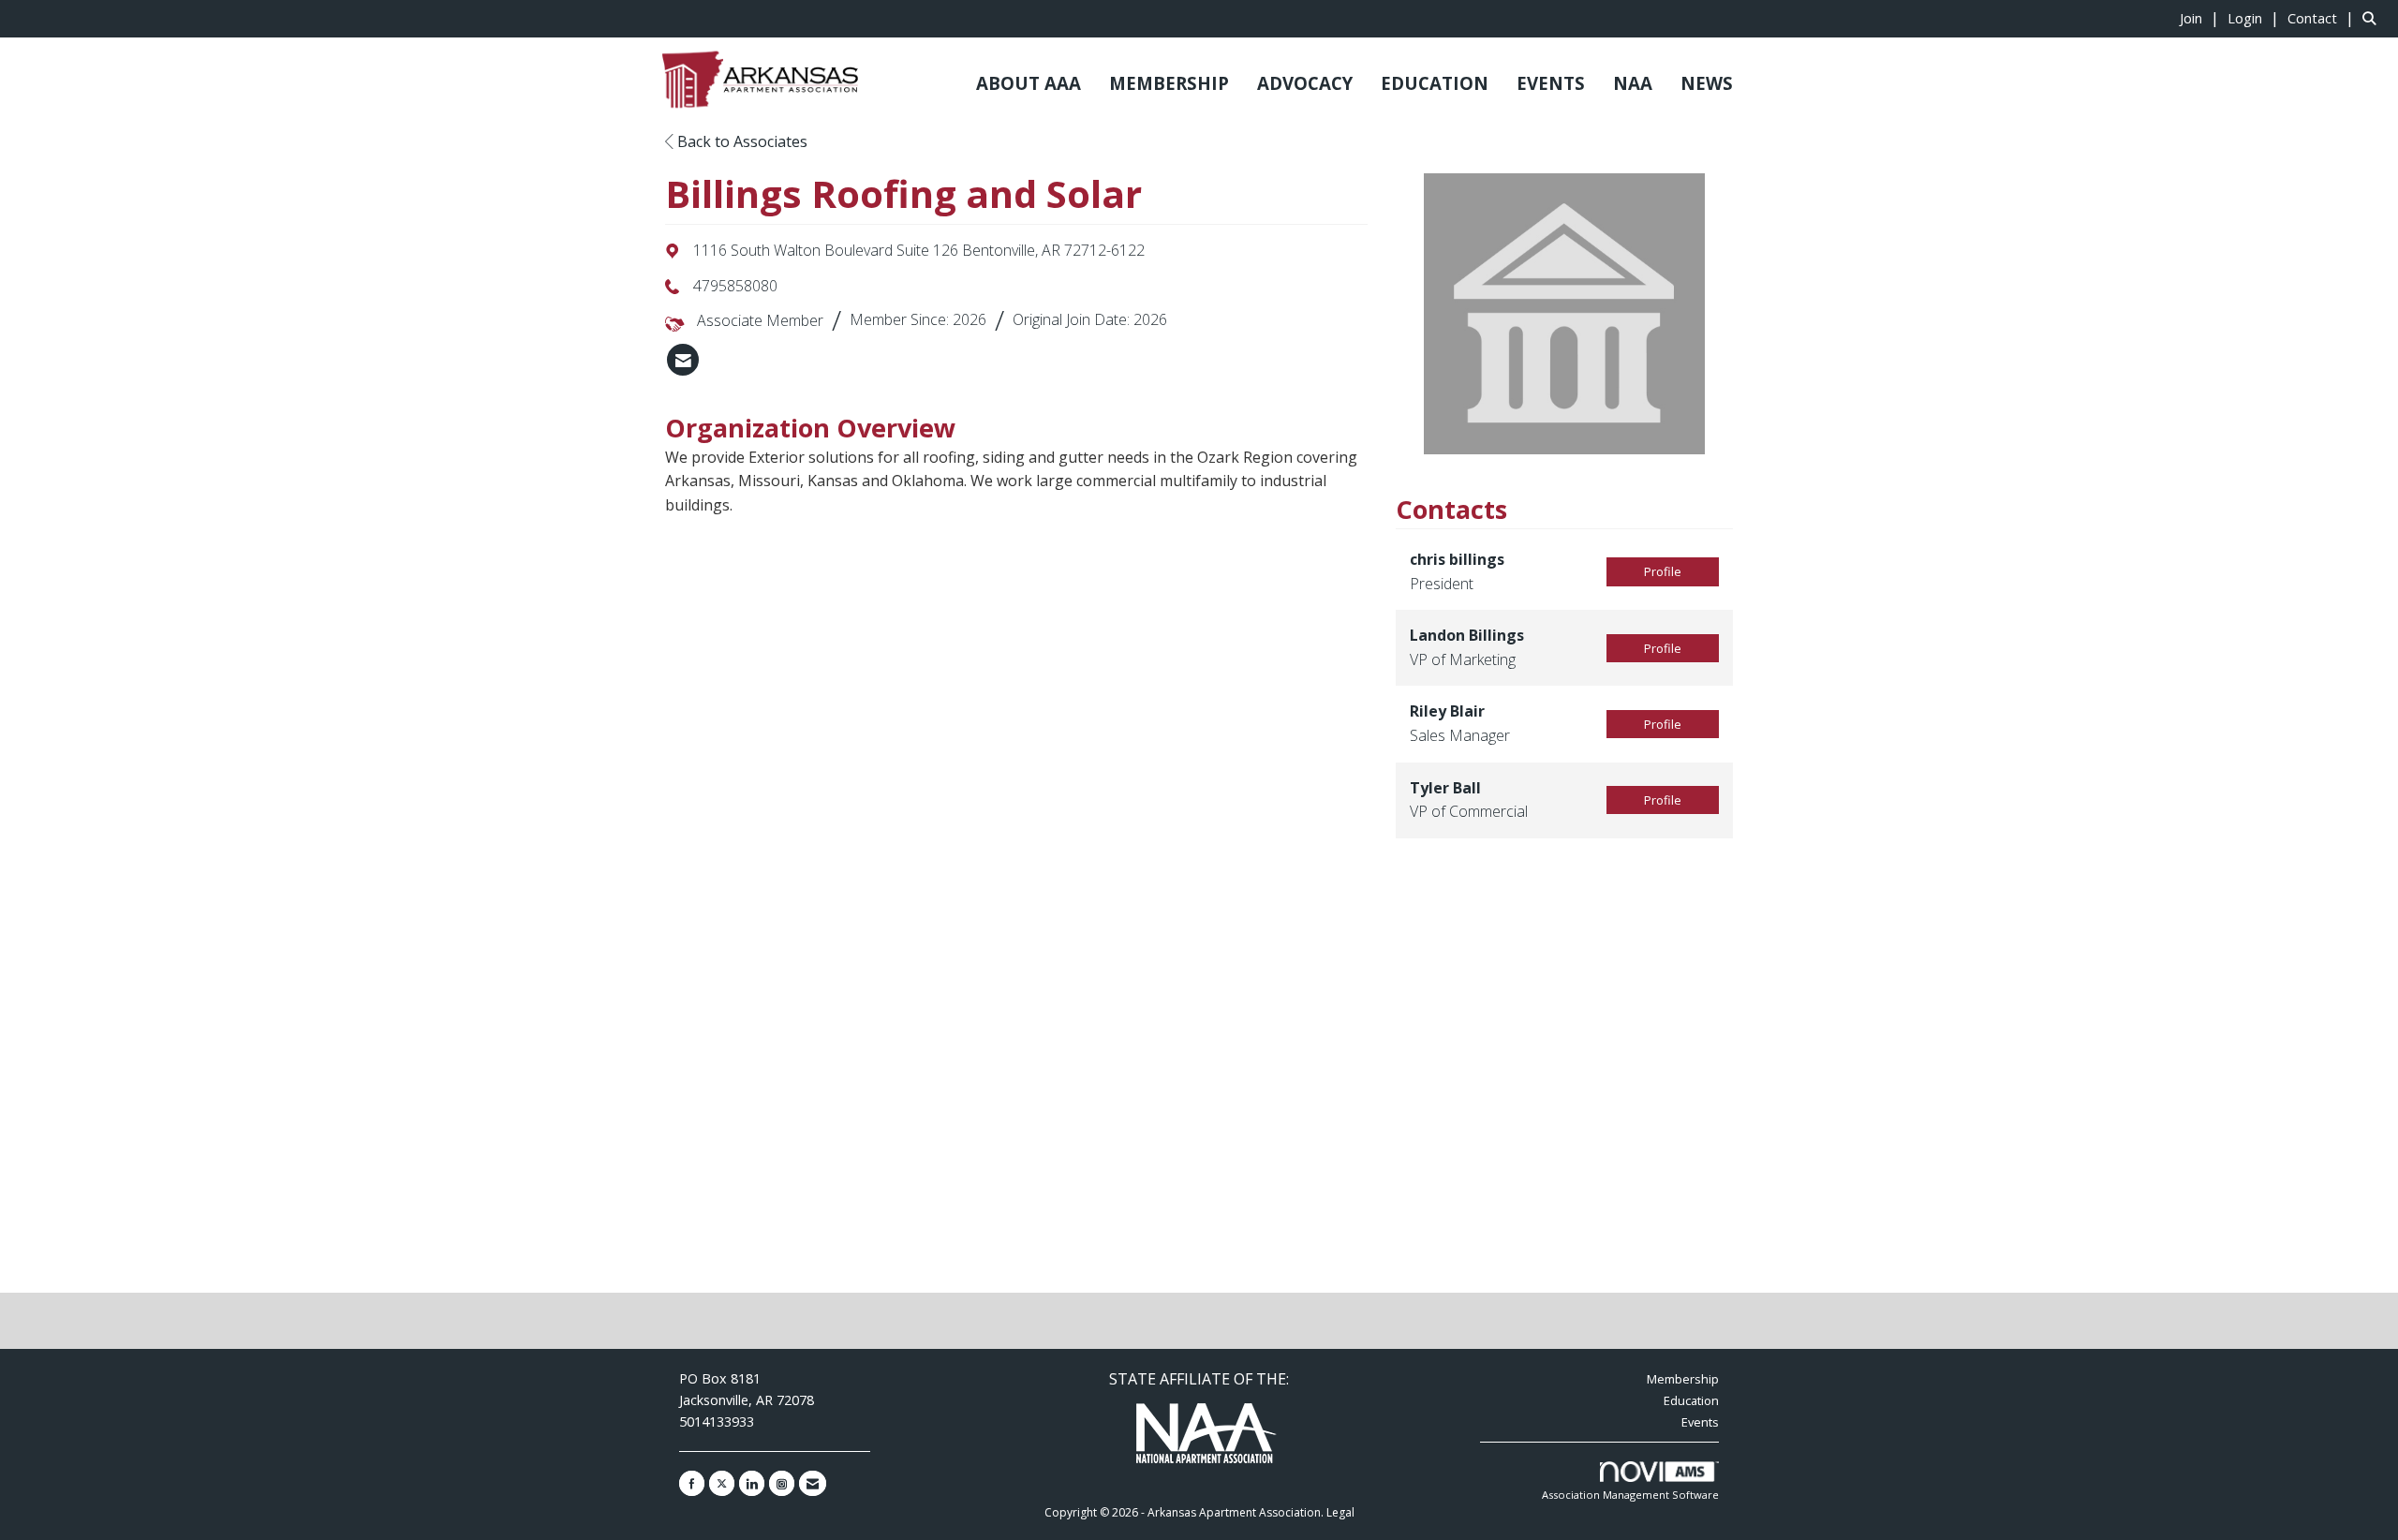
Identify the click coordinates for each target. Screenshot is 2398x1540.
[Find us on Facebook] (692, 1483)
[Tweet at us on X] (722, 1483)
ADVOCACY (1305, 83)
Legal (1340, 1512)
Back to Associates (740, 141)
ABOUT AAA (1029, 83)
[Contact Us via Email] (813, 1483)
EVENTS (1551, 83)
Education (1691, 1400)
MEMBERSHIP (1169, 83)
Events (1700, 1422)
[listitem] (2202, 18)
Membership (1683, 1379)
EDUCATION (1435, 83)
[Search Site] (2373, 18)
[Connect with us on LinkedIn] (752, 1483)
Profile (1663, 571)
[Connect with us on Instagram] (782, 1483)
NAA (1633, 83)
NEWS (1707, 83)
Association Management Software (1630, 1495)
